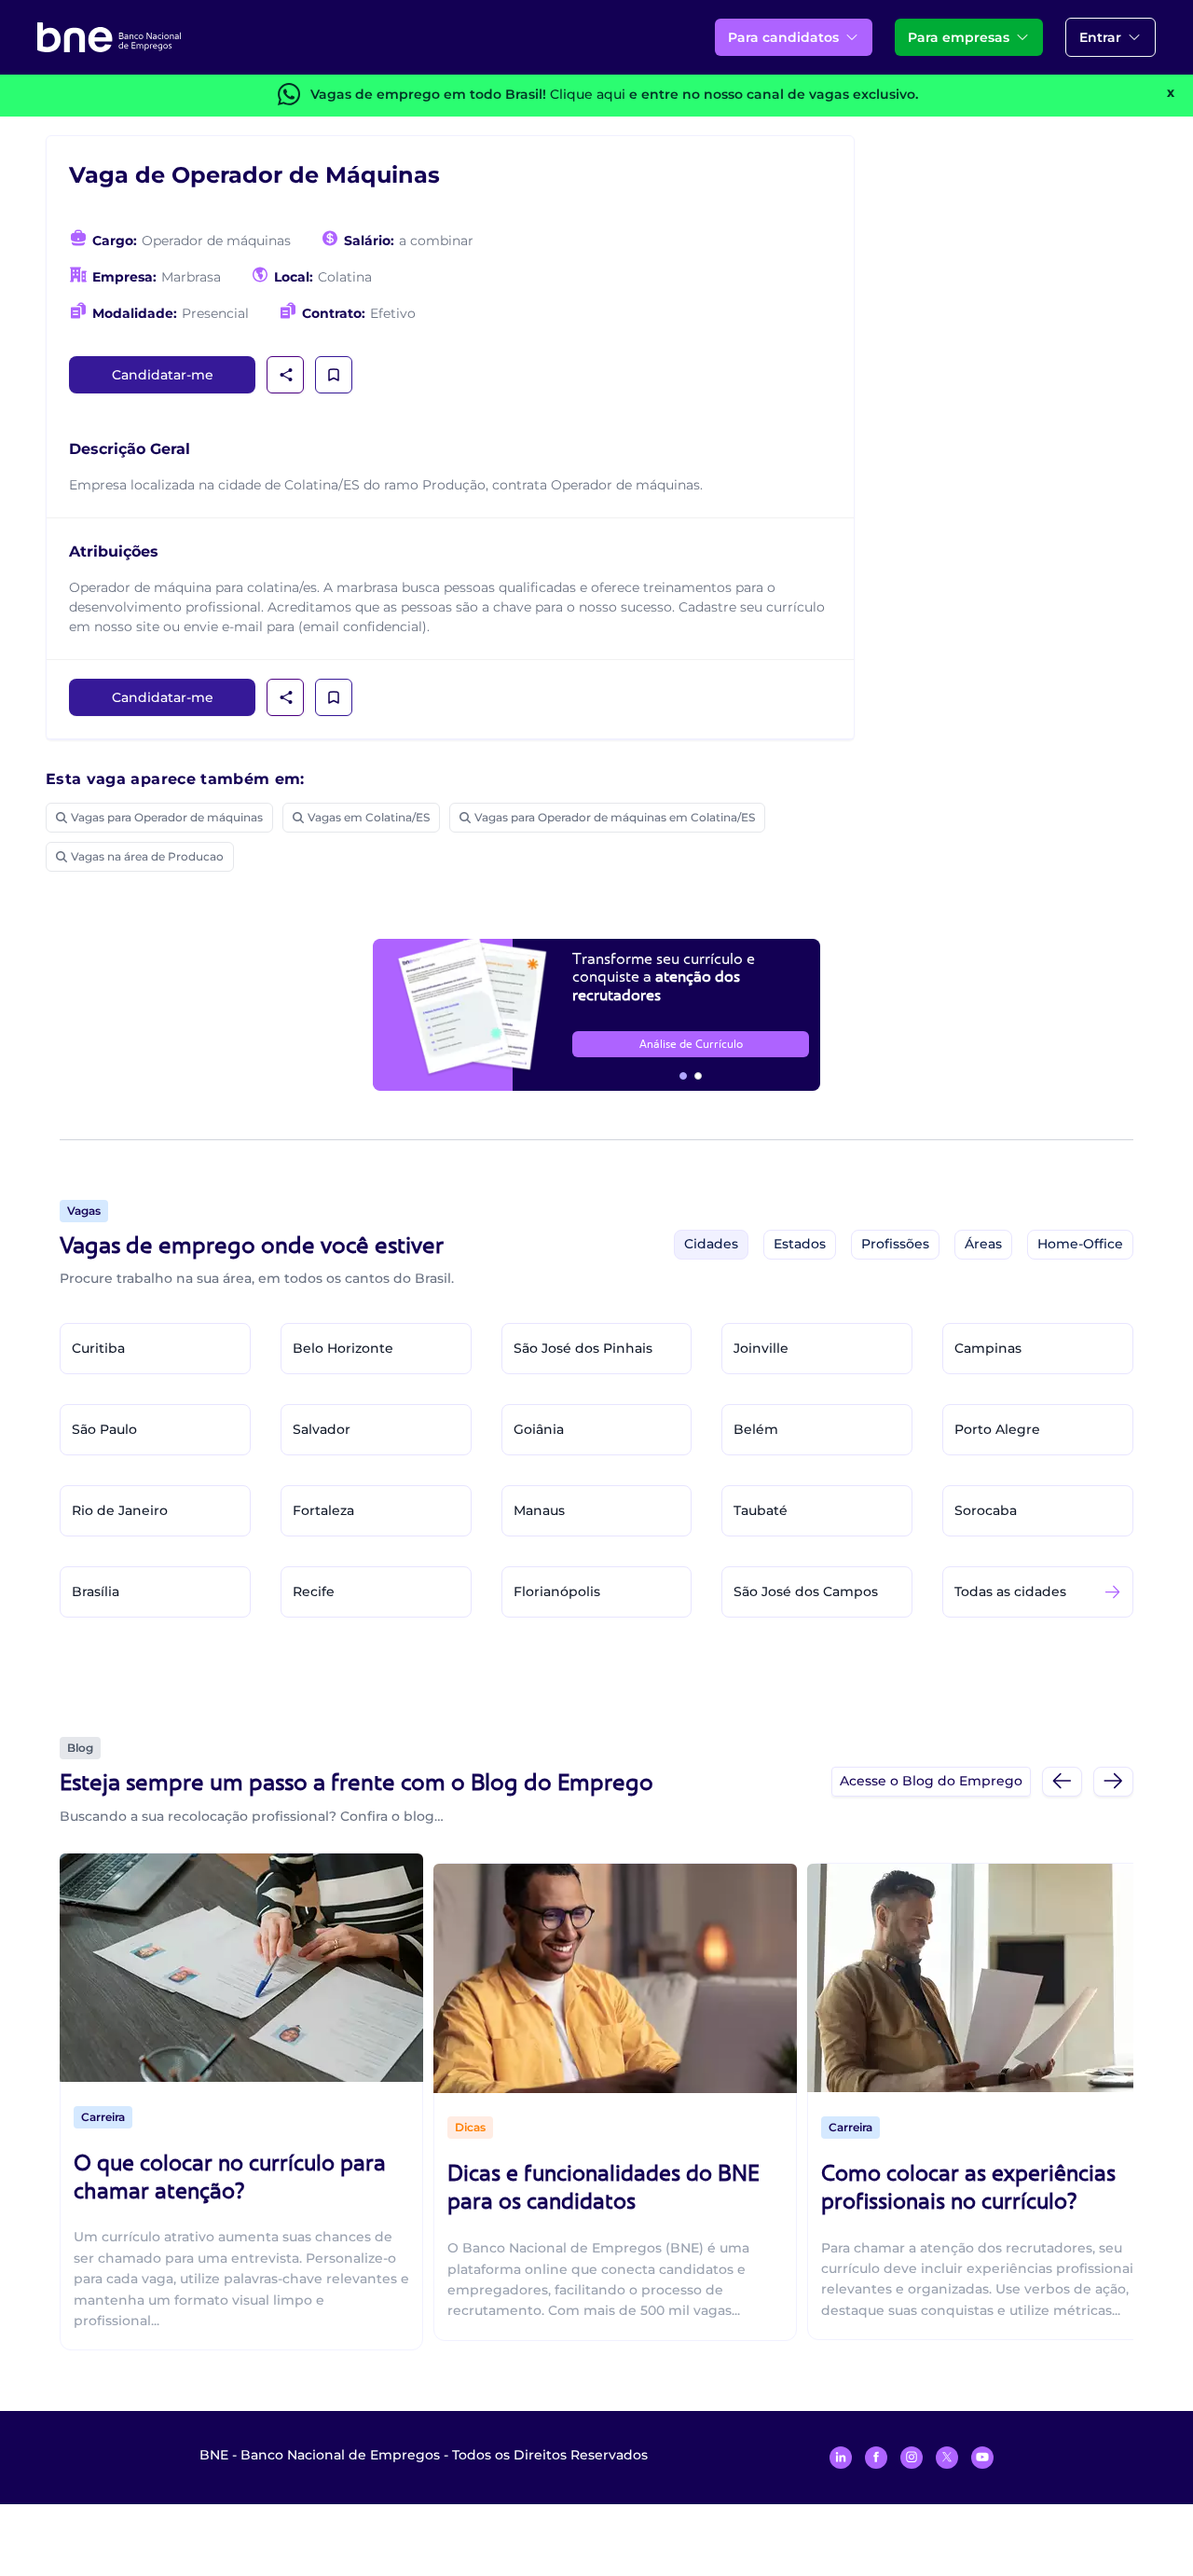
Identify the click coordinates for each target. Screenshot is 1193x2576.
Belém (756, 1429)
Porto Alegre (997, 1429)
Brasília (96, 1591)
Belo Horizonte (343, 1348)
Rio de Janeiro (120, 1510)
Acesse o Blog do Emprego (931, 1781)
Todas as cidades (1010, 1591)
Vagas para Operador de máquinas (167, 817)
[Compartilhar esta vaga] (286, 375)
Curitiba (98, 1348)
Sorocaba (986, 1510)
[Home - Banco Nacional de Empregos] (109, 37)
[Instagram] (912, 2458)
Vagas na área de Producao (147, 856)
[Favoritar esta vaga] (334, 375)
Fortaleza (323, 1510)
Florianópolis (557, 1591)
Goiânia (539, 1429)
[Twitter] (947, 2458)
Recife (314, 1591)
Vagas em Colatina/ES (369, 817)
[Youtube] (982, 2458)
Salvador (322, 1429)
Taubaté (761, 1510)
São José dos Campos (806, 1591)
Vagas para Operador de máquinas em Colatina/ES (615, 817)
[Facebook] (876, 2458)
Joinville (761, 1348)
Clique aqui (588, 94)
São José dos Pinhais (583, 1348)
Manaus (539, 1510)
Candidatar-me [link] (163, 375)
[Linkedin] (841, 2458)
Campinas (988, 1348)
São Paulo (104, 1429)
